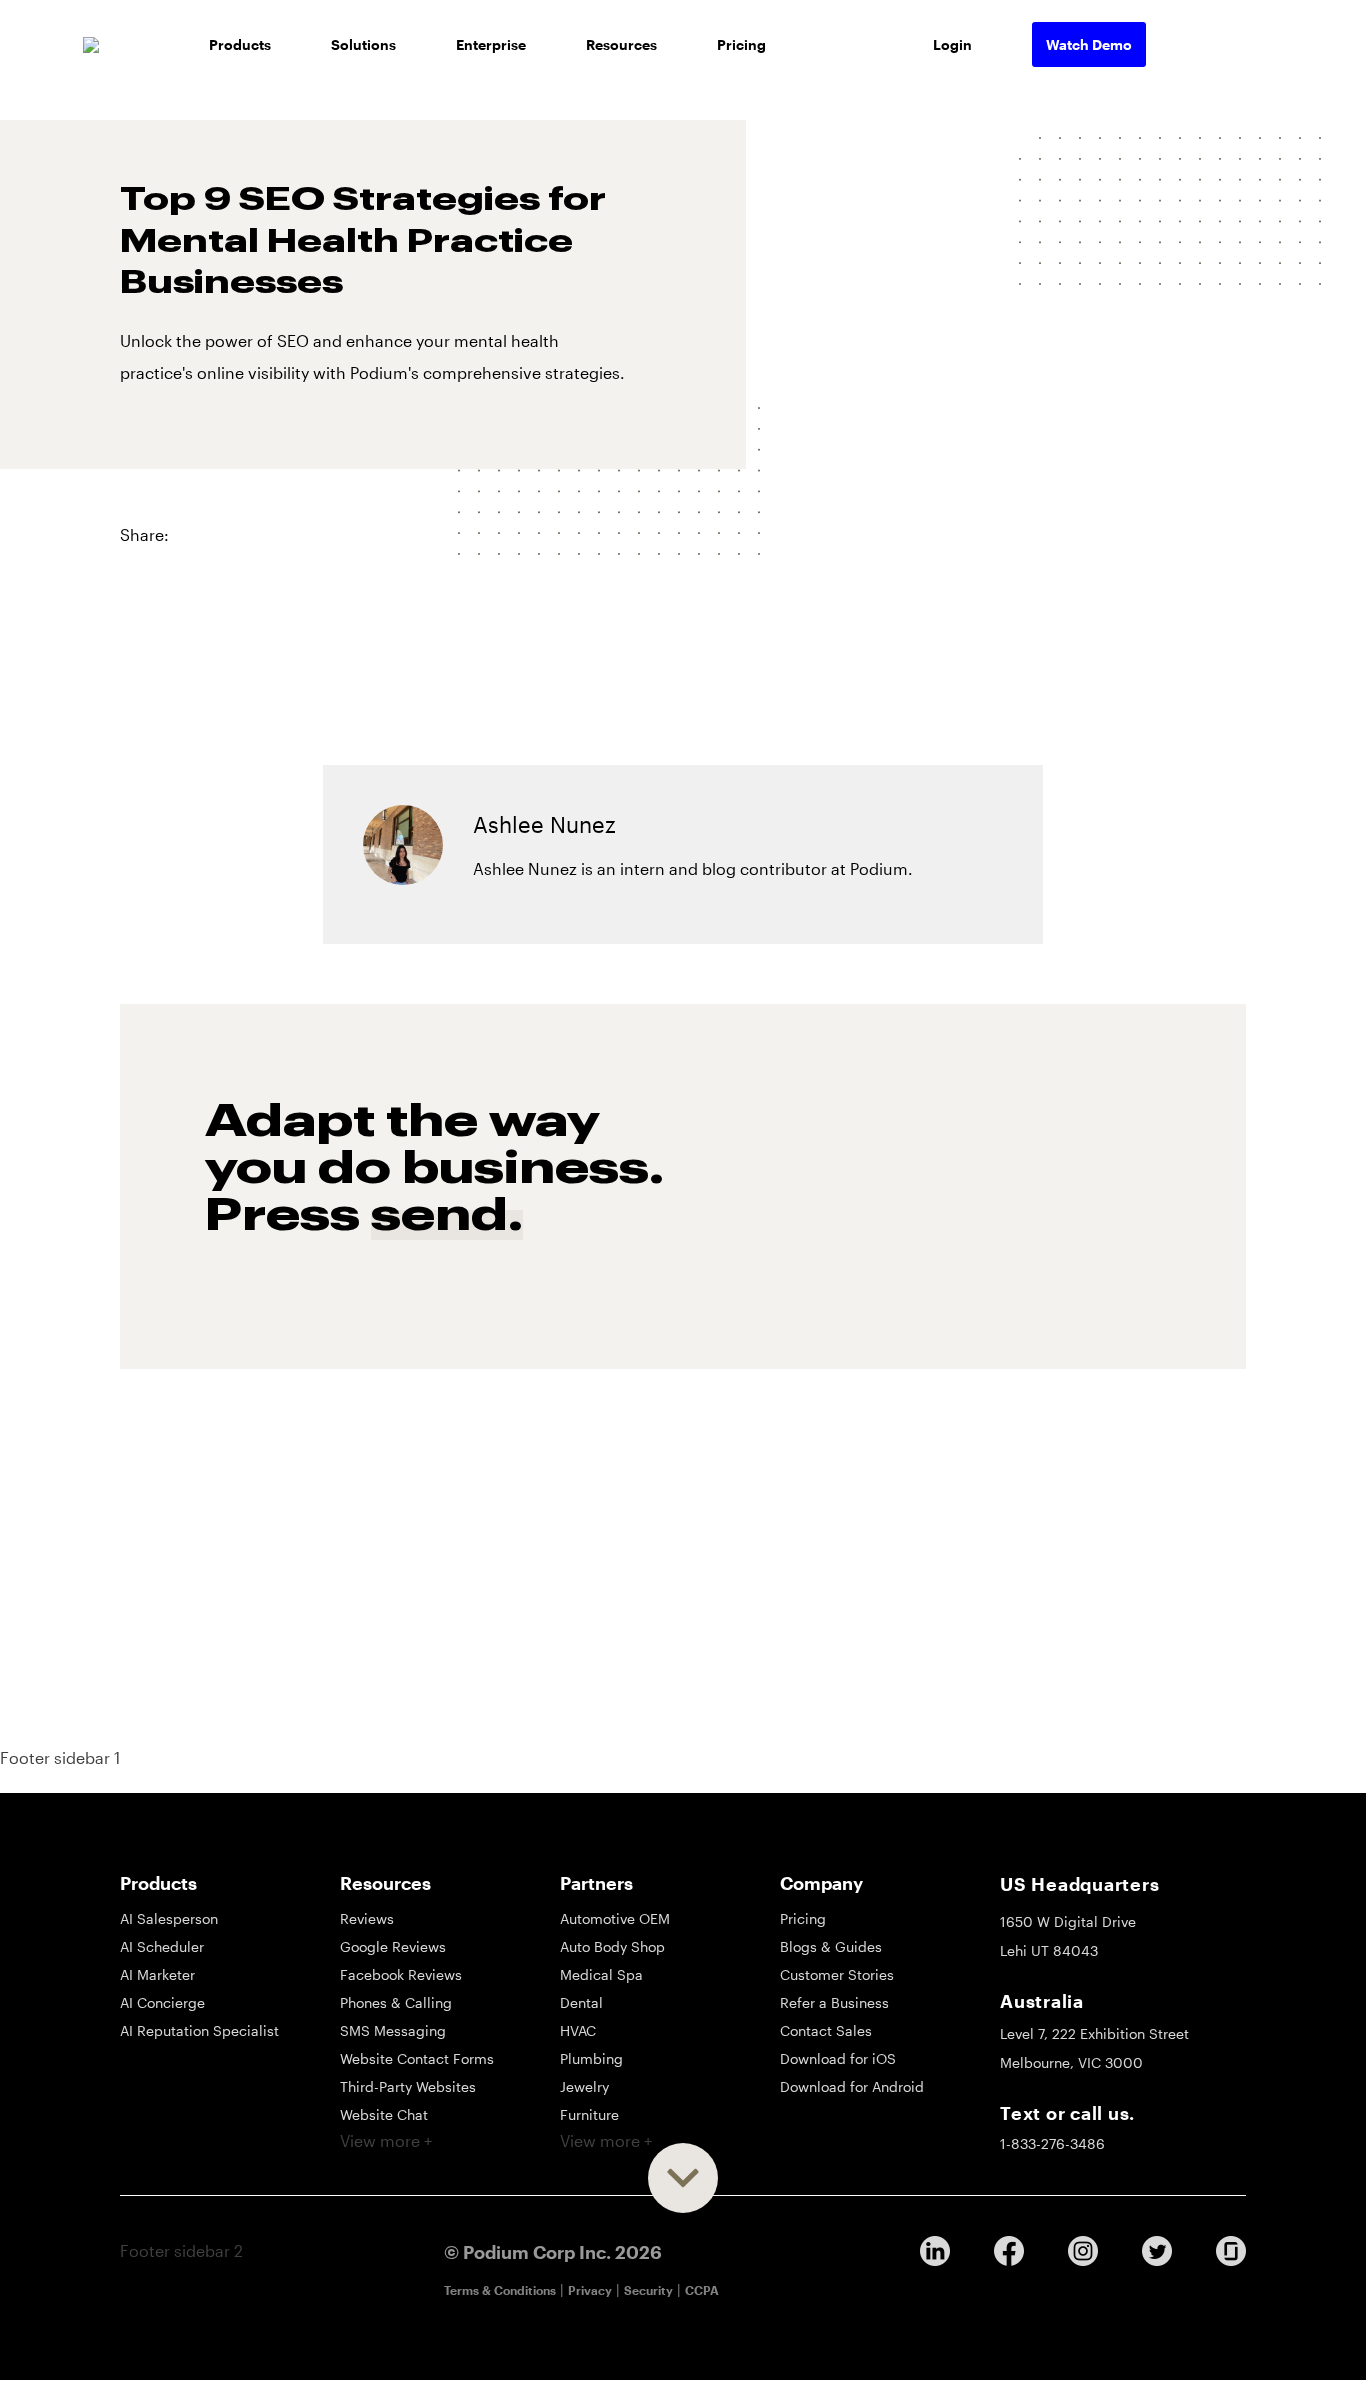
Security (648, 2290)
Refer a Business (834, 2002)
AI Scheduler (162, 1946)
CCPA (702, 2290)
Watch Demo (1089, 44)
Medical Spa (601, 1974)
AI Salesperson (169, 1918)
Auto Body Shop (612, 1946)
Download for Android (852, 2086)
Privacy (590, 2290)
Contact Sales (826, 2030)
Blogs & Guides (831, 1946)
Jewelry (584, 2086)
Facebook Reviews (401, 1974)
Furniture (589, 2114)
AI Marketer (157, 1974)
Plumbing (591, 2058)
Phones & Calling (396, 2002)
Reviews (367, 1918)
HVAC (578, 2030)
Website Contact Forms (417, 2058)
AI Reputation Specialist (199, 2030)
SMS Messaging (393, 2030)
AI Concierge (162, 2002)
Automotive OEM (615, 1918)
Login (952, 44)
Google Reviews (393, 1946)
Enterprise (491, 44)
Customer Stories (837, 1974)
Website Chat (384, 2114)
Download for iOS (838, 2058)
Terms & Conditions (500, 2290)
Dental (581, 2002)
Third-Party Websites (408, 2086)
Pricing (741, 44)
